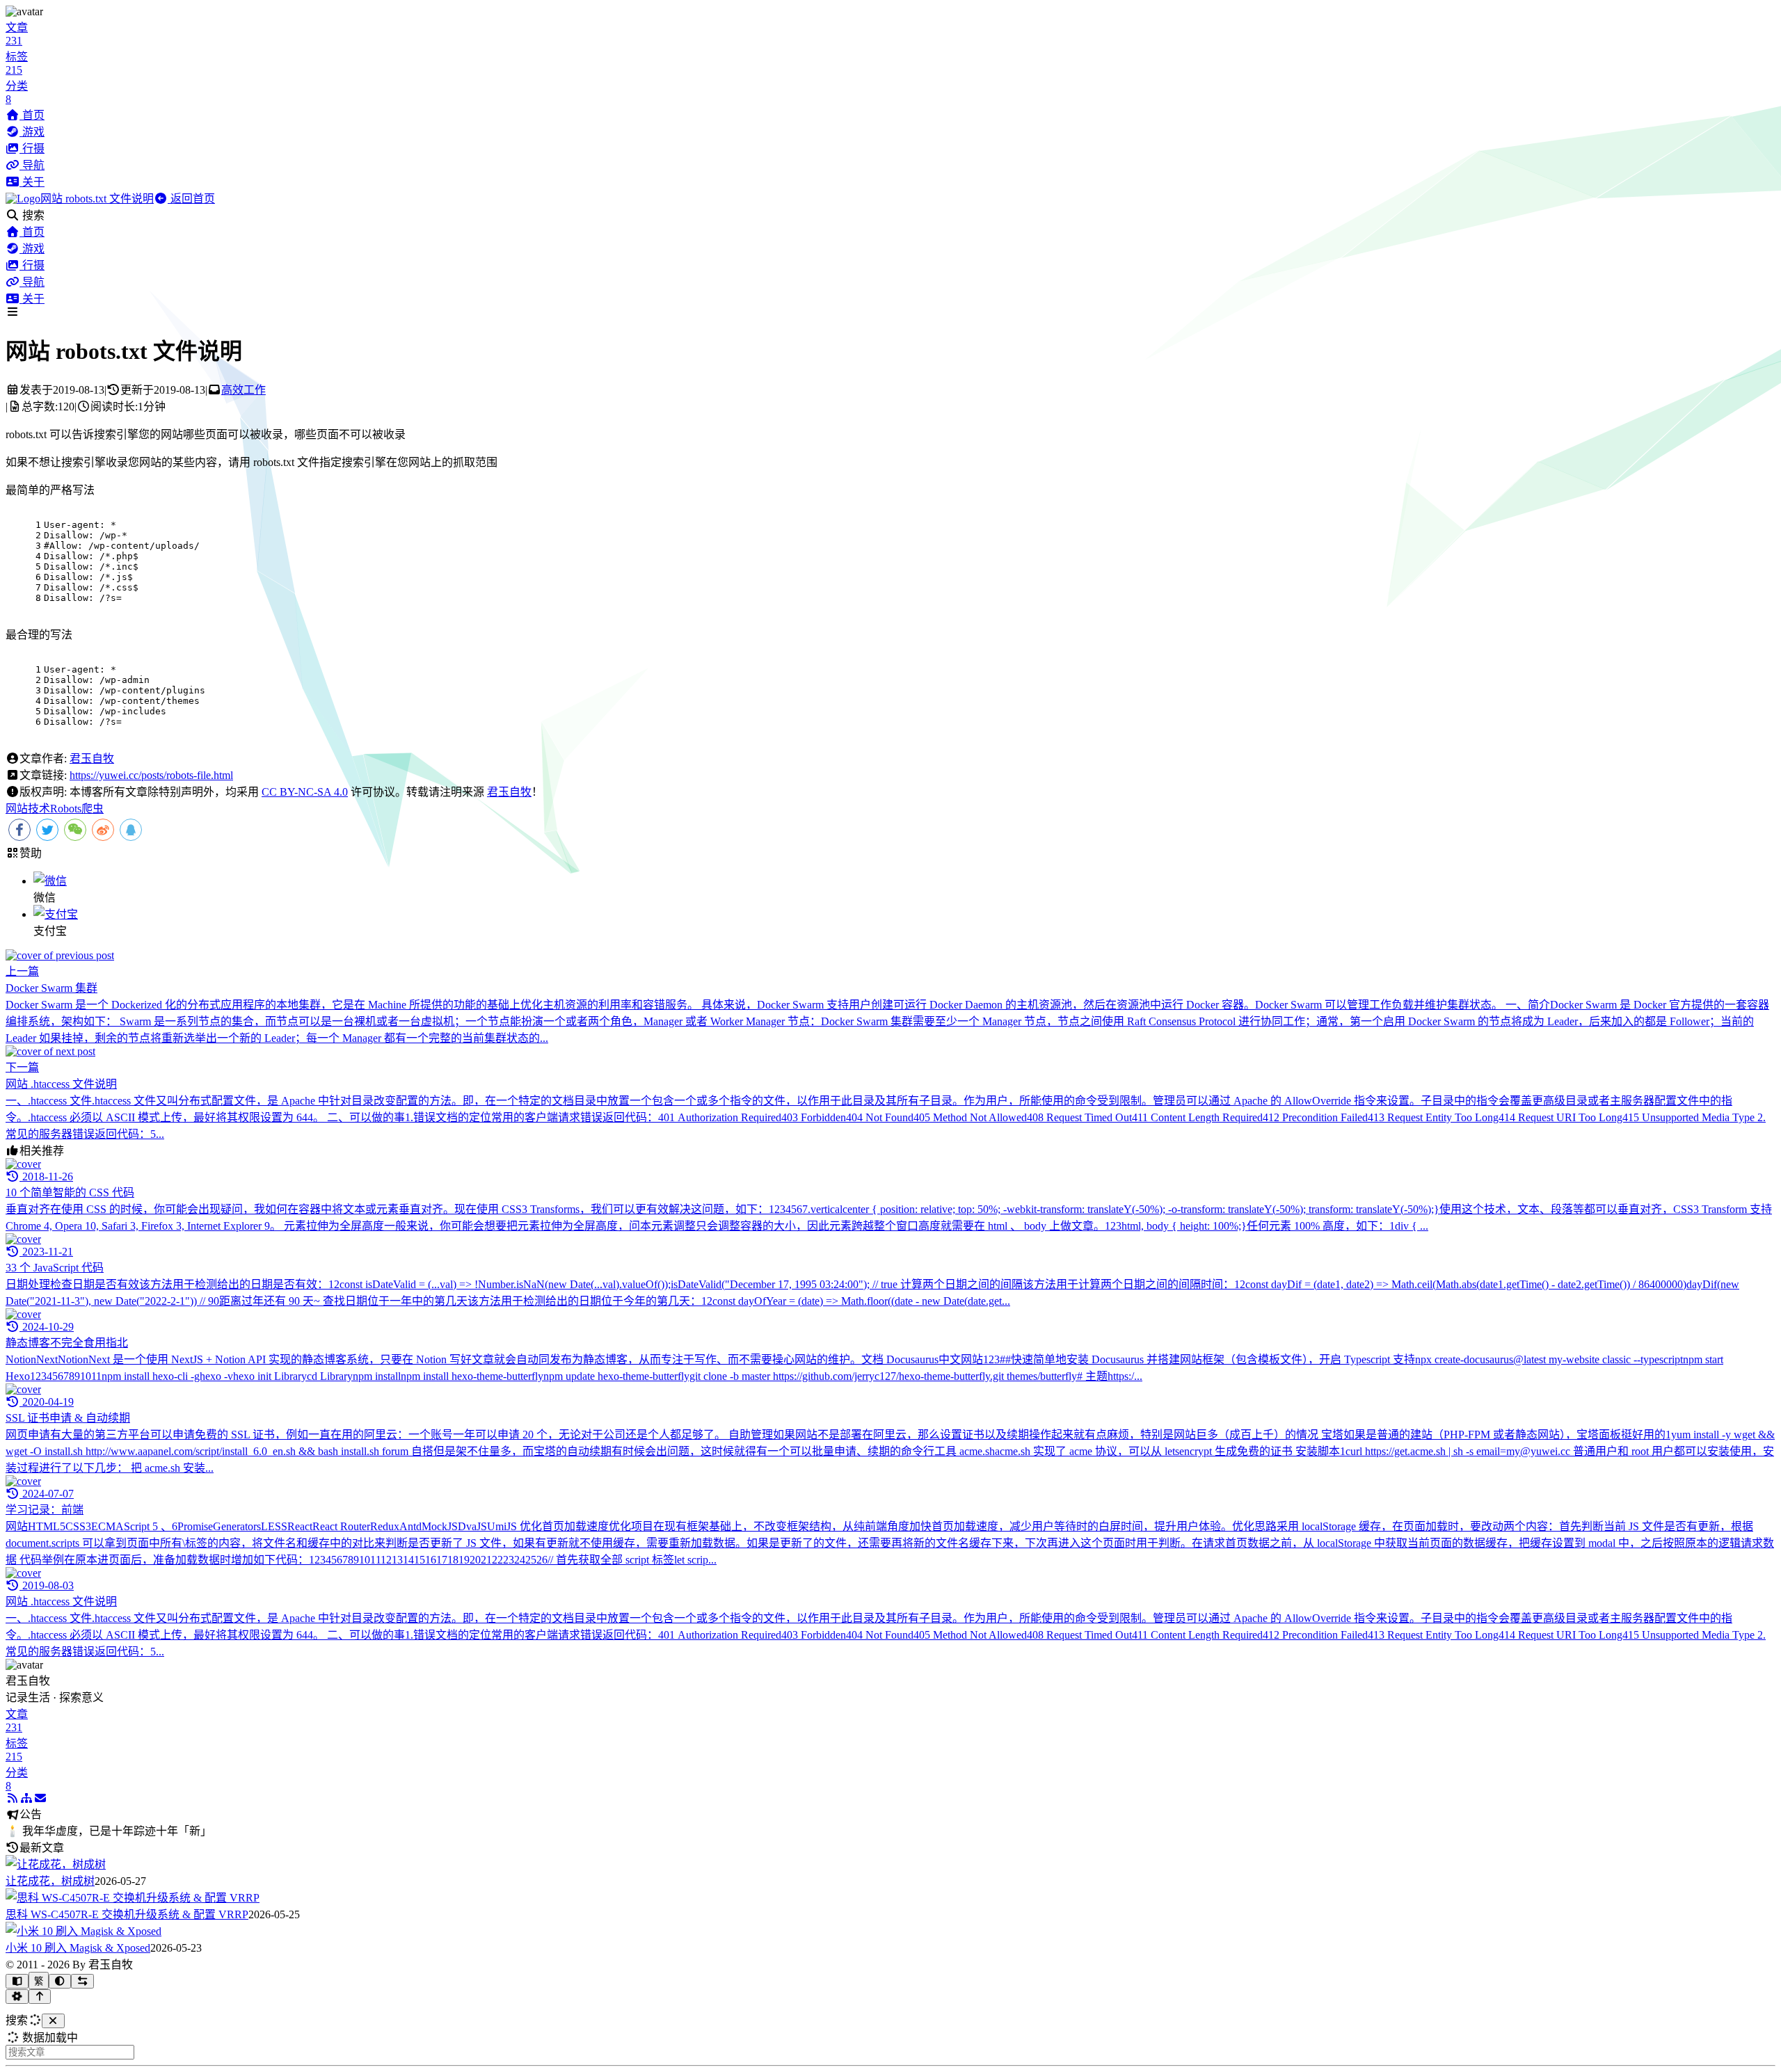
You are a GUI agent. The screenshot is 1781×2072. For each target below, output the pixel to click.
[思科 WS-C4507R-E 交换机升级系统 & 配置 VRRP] (133, 1898)
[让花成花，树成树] (56, 1864)
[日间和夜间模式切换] (60, 1981)
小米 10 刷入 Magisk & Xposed (78, 1948)
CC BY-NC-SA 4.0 (305, 792)
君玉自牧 (92, 758)
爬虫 (93, 809)
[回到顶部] (40, 1997)
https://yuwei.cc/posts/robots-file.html (151, 775)
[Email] (40, 1798)
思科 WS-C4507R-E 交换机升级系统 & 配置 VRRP (127, 1914)
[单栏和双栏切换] (82, 1981)
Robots (66, 809)
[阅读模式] (17, 1981)
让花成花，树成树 (50, 1881)
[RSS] (13, 1798)
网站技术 (28, 809)
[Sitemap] (26, 1798)
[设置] (17, 1997)
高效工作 (243, 390)
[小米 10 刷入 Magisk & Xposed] (83, 1931)
